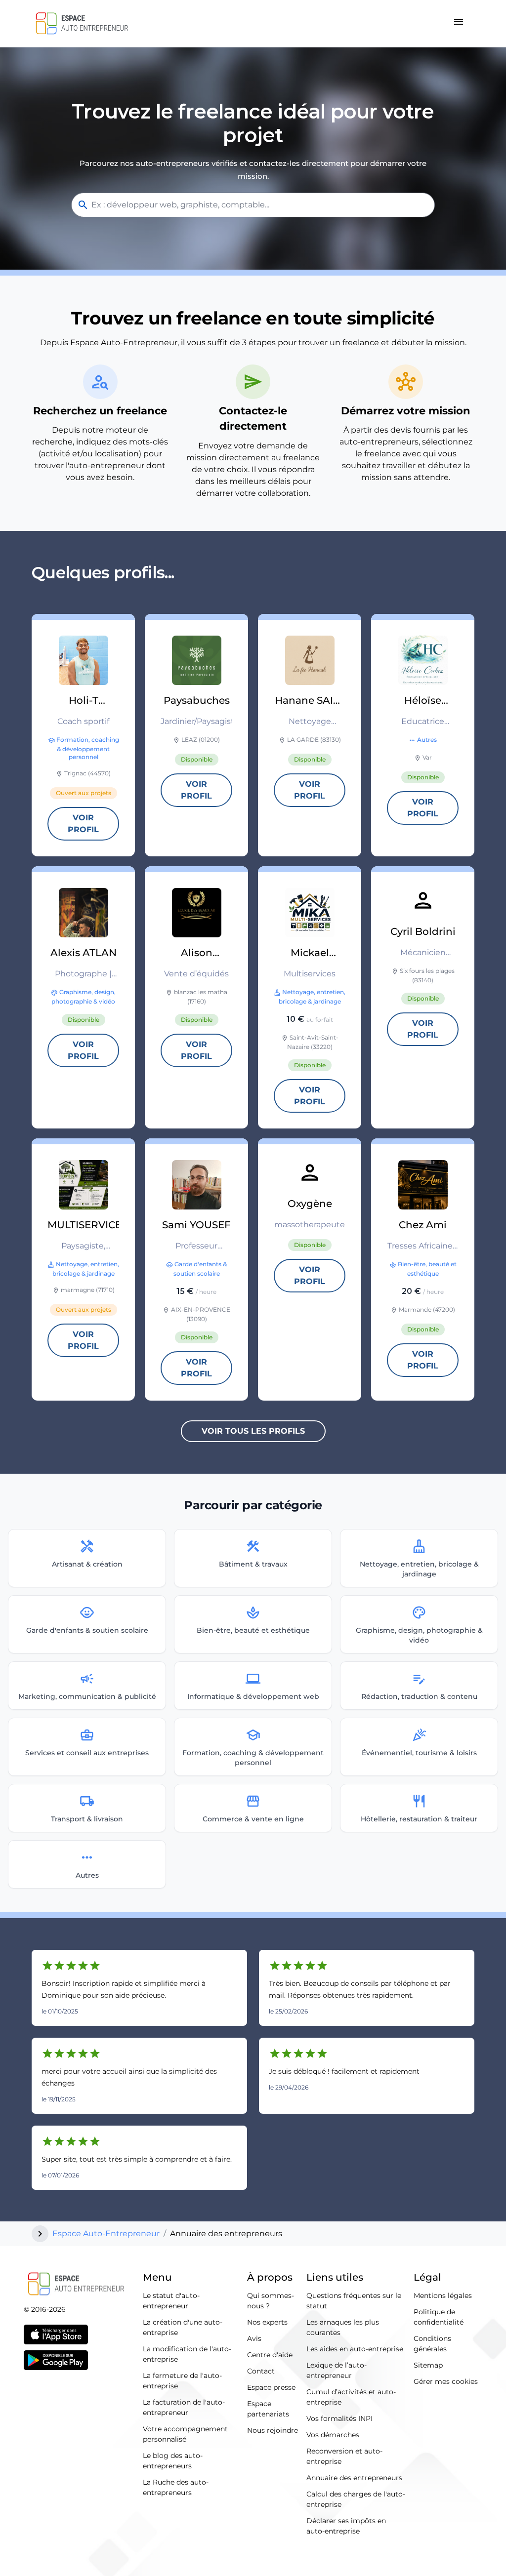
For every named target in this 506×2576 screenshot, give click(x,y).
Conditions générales (432, 2344)
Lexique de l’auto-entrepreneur (337, 2370)
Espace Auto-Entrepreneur (106, 2234)
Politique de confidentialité (439, 2317)
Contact (261, 2371)
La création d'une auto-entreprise (183, 2327)
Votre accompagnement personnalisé (185, 2434)
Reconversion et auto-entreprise (344, 2456)
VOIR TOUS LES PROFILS (253, 1431)
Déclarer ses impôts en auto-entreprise (346, 2526)
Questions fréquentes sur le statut (354, 2301)
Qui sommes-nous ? (271, 2301)
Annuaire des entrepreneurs (354, 2478)
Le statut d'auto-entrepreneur (171, 2301)
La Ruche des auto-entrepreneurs (176, 2487)
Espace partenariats (268, 2409)
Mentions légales (443, 2295)
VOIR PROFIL (83, 824)
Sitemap (428, 2365)
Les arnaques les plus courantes (343, 2327)
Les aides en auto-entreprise (355, 2349)
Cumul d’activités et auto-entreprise (351, 2397)
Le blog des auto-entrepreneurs (173, 2461)
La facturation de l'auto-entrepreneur (184, 2407)
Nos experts (267, 2322)
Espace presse (271, 2387)
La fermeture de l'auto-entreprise (182, 2381)
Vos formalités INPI (339, 2418)
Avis (254, 2338)
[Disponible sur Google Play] (56, 2360)
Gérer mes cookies (446, 2381)
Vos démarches (333, 2435)
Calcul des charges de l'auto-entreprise (356, 2499)
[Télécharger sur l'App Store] (56, 2334)
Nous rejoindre (273, 2430)
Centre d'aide (270, 2355)
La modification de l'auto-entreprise (187, 2354)
